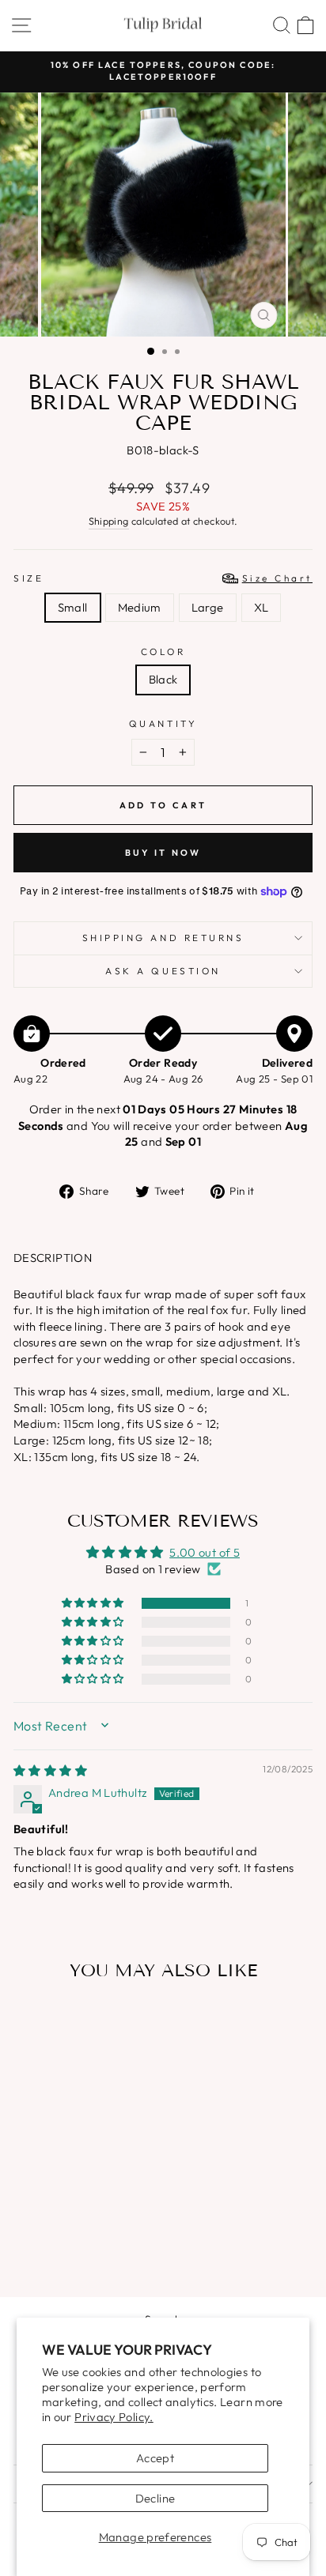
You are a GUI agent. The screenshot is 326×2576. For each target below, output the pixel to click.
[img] (50, 1770)
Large (208, 607)
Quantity (163, 723)
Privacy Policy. (114, 2417)
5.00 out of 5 (205, 1552)
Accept (155, 2458)
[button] (94, 1603)
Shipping (109, 521)
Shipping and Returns (163, 938)
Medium (140, 607)
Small (73, 607)
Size (163, 578)
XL (262, 607)
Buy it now (163, 853)
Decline (155, 2498)
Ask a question (163, 971)
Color (163, 652)
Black (163, 679)
